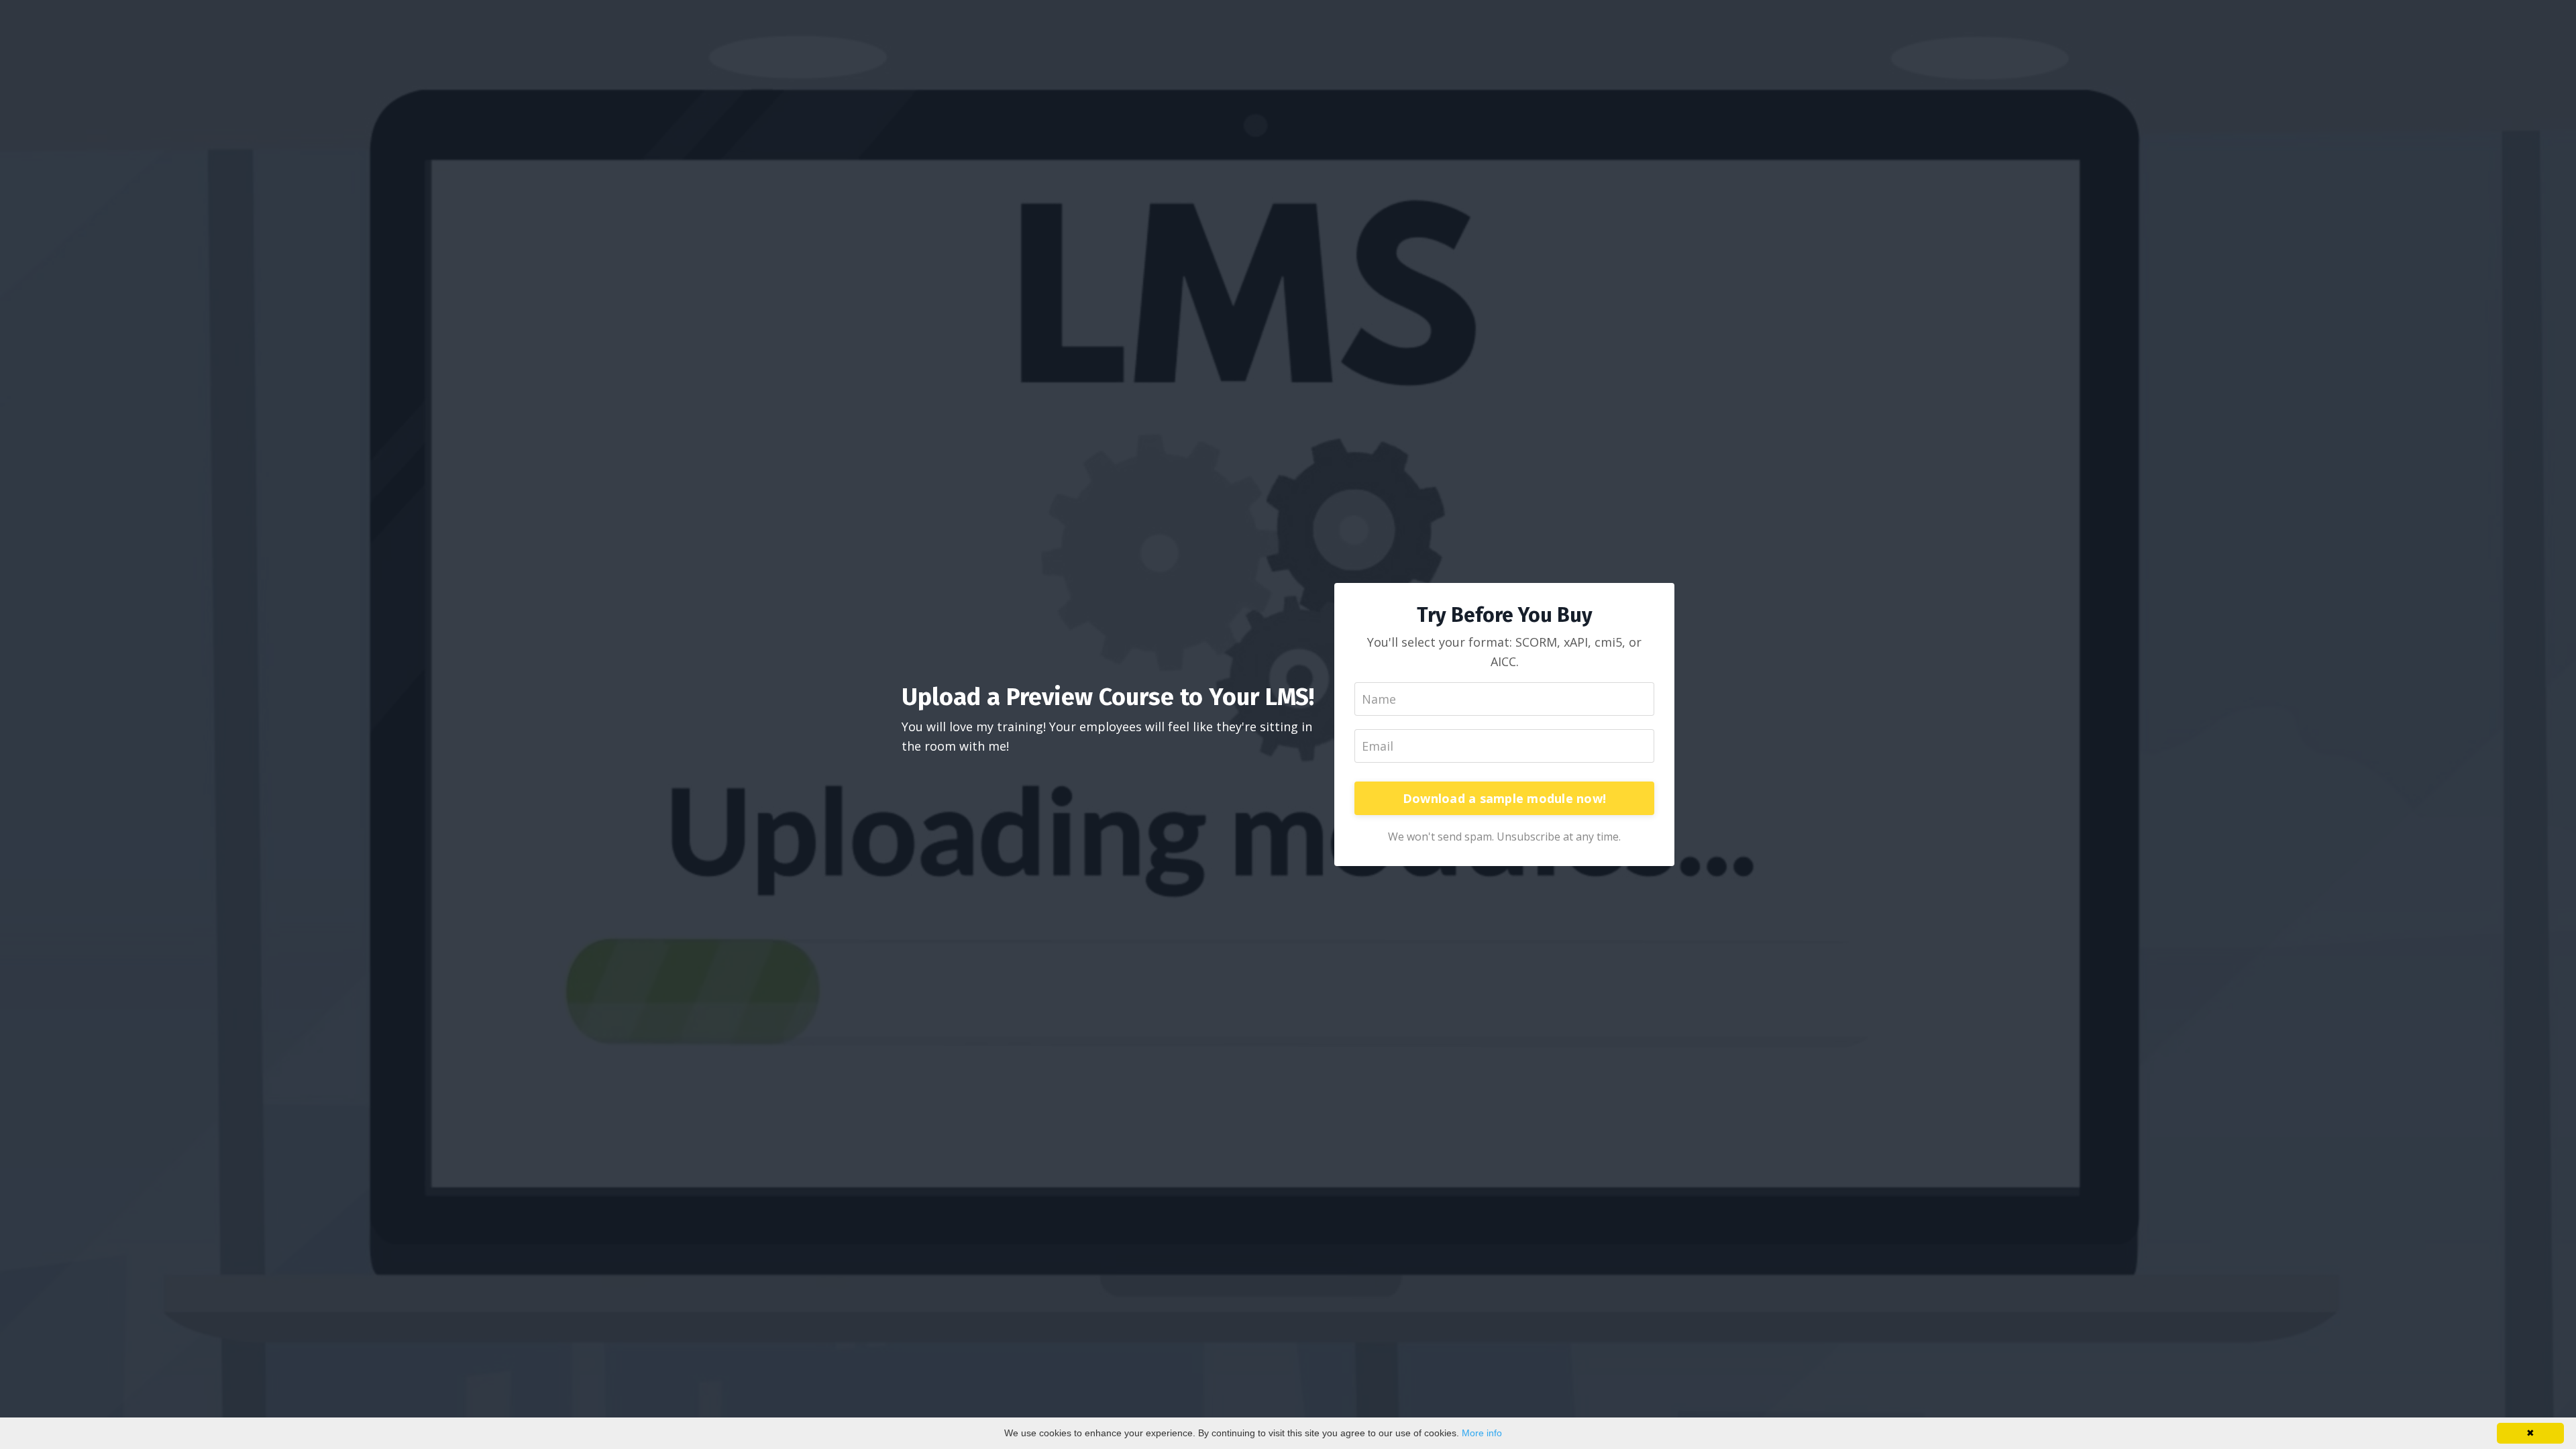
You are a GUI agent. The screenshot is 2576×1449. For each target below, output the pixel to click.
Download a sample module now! (1504, 798)
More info (1482, 1433)
